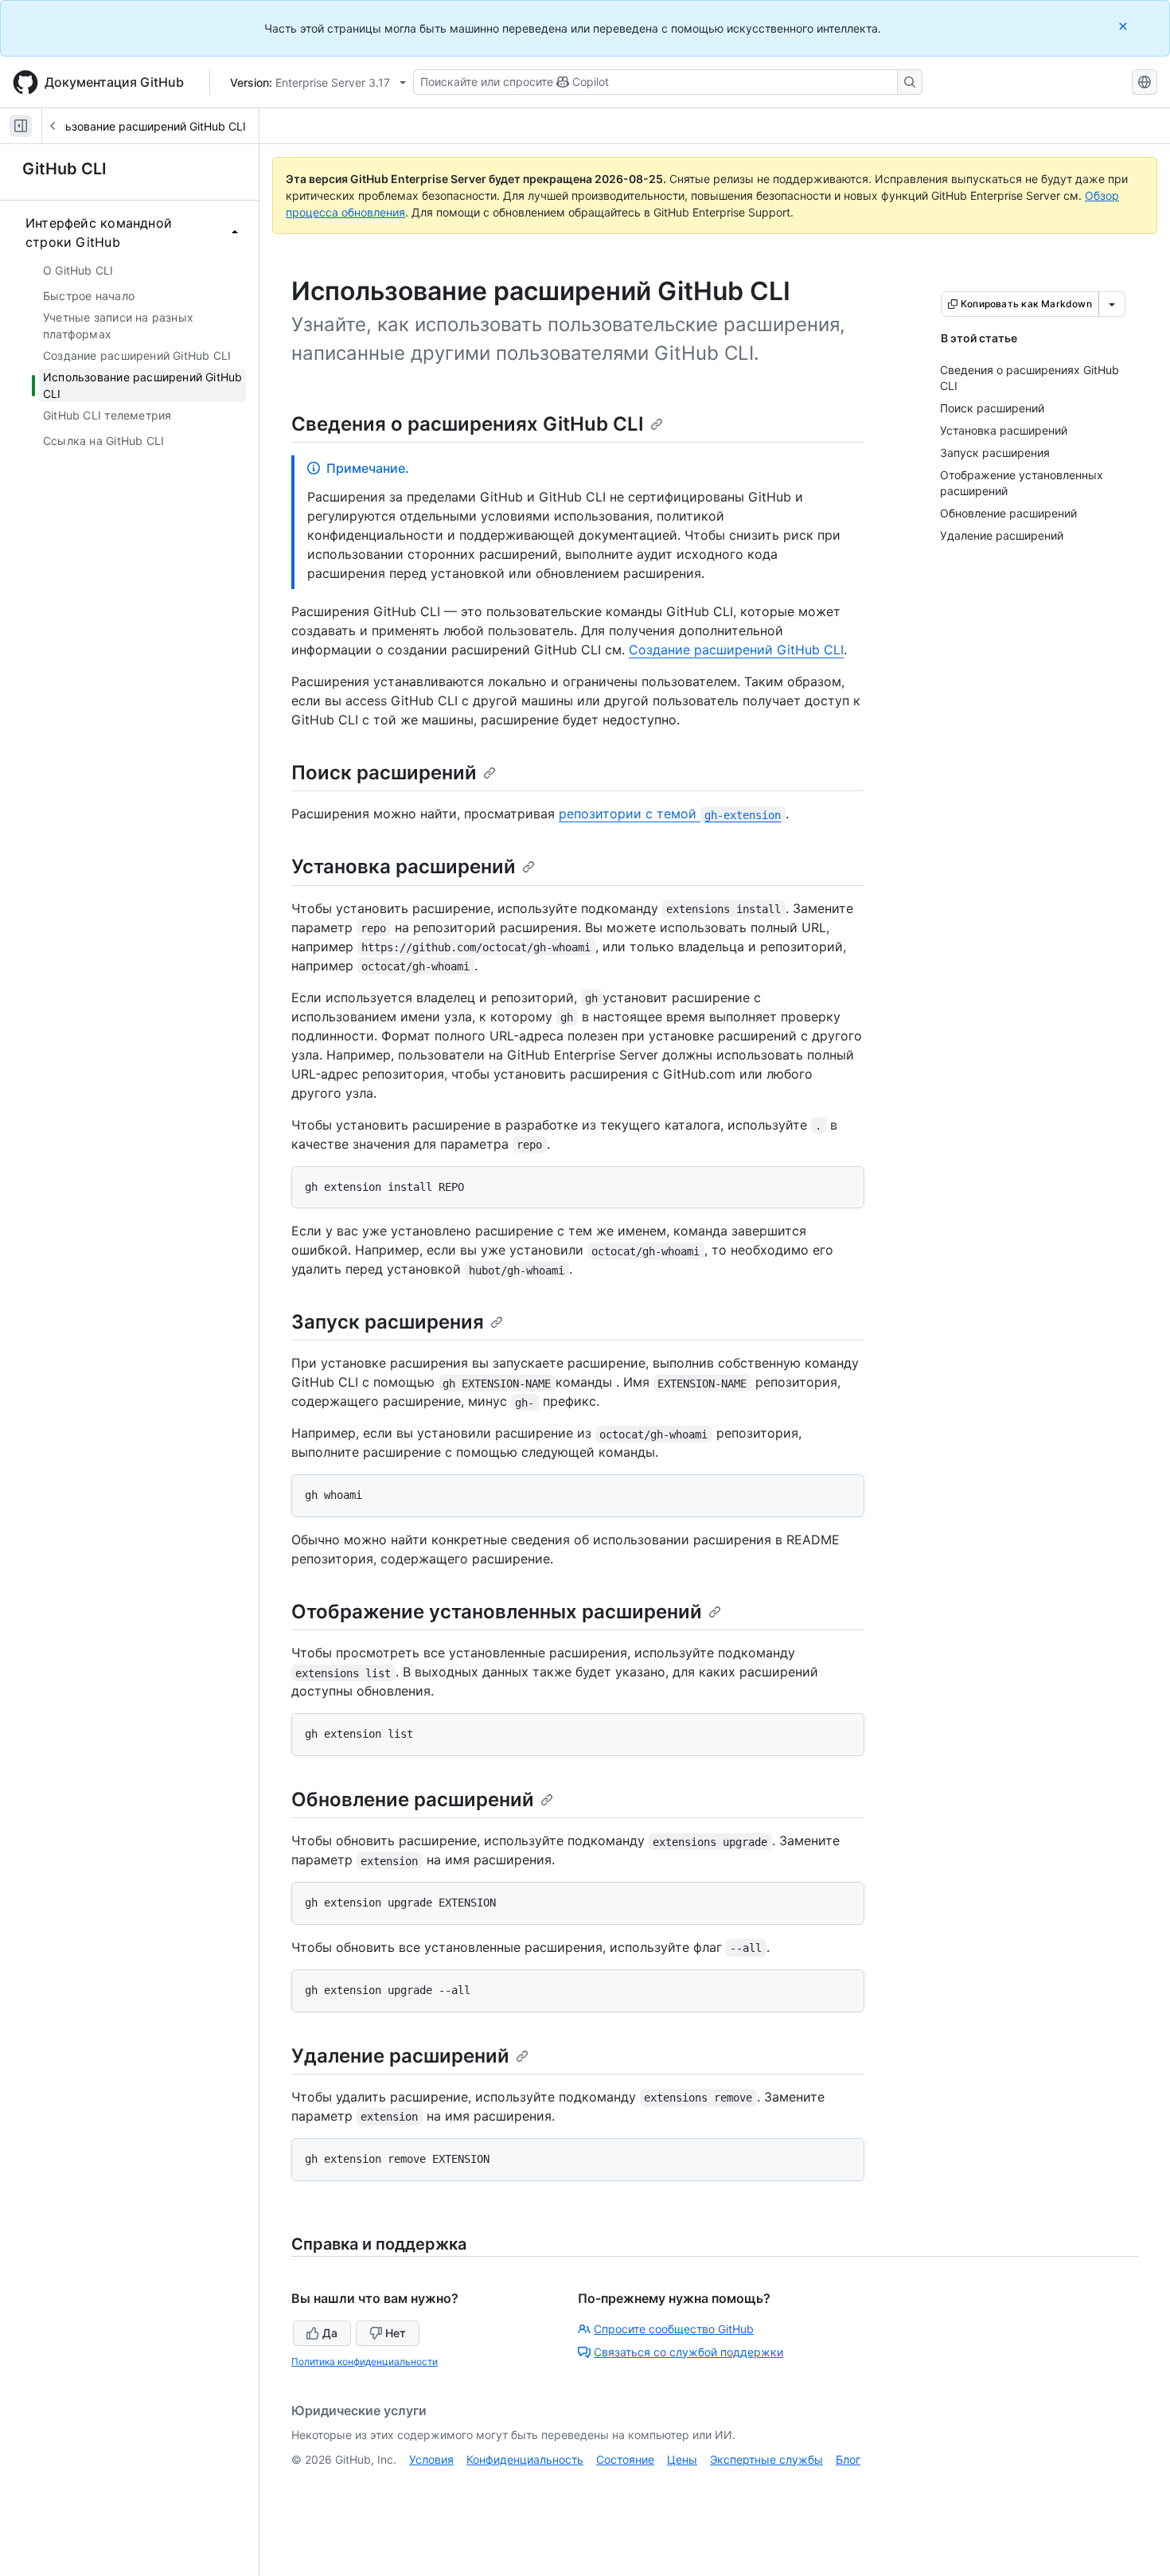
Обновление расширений (413, 1799)
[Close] (1125, 26)
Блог (848, 2459)
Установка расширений (404, 866)
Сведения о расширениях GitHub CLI (468, 424)
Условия (431, 2459)
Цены (682, 2459)
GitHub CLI (64, 169)
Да (330, 2333)
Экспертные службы (766, 2459)
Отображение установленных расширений (497, 1612)
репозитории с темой (670, 814)
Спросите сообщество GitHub (674, 2329)
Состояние (625, 2459)
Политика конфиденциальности (365, 2361)
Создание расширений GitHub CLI (736, 650)
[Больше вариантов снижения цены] (1112, 304)
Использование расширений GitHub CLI (138, 126)
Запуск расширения (388, 1322)
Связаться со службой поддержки (688, 2352)
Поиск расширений (384, 773)
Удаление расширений (400, 2056)
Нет (396, 2333)
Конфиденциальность (525, 2459)
